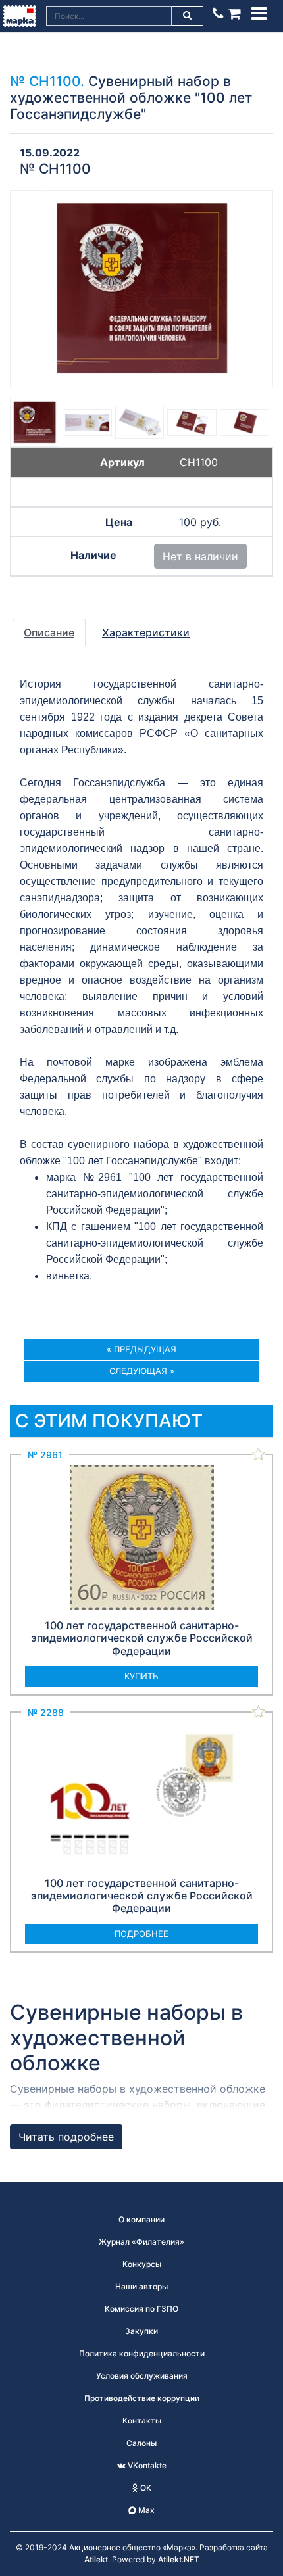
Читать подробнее (66, 2137)
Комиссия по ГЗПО (141, 2309)
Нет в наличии (200, 556)
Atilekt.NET (179, 2559)
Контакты (142, 2421)
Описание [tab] (49, 632)
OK (145, 2488)
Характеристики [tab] (146, 632)
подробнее (141, 1934)
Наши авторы (141, 2286)
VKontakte (146, 2465)
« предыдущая (141, 1349)
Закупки (141, 2331)
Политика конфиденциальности (142, 2353)
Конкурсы (142, 2264)
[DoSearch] (188, 16)
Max (145, 2510)
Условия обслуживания (142, 2376)
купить (141, 1676)
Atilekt (96, 2559)
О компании (141, 2219)
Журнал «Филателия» (141, 2242)
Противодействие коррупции (142, 2398)
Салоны (141, 2443)
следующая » (142, 1371)
